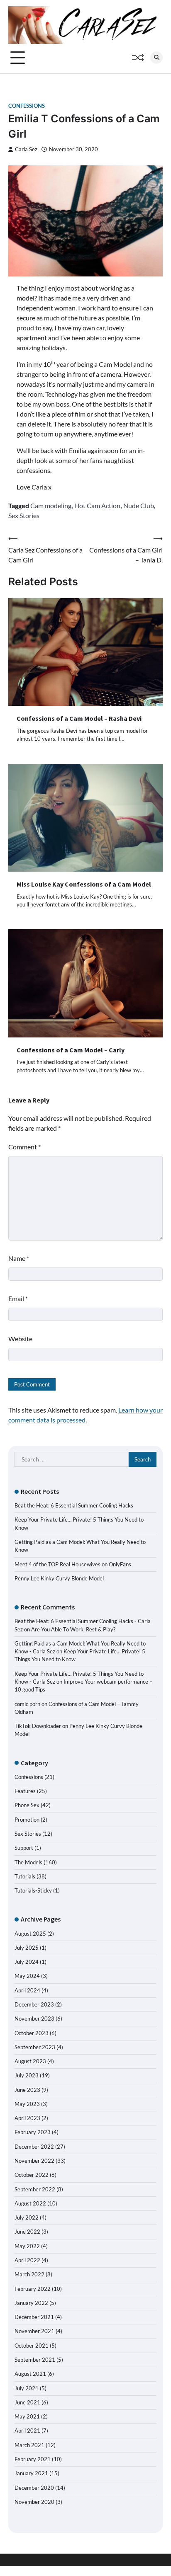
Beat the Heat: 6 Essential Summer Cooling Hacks (74, 1505)
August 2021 (30, 2374)
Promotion (27, 1820)
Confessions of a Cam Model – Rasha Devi (79, 718)
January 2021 (31, 2473)
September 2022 (35, 2189)
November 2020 (34, 2502)
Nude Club (139, 505)
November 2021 (34, 2331)
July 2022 (27, 2217)
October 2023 (32, 2033)
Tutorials (25, 1876)
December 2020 (34, 2488)
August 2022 (30, 2203)
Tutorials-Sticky (33, 1890)
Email (18, 1298)
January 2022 (31, 2303)
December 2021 (34, 2317)
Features (25, 1791)
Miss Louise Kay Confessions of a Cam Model (84, 884)
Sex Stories (24, 515)
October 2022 (32, 2175)
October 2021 (32, 2346)
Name (19, 1258)
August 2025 (30, 1934)
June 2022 (27, 2232)
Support (24, 1848)
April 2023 (27, 2118)
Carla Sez (26, 149)
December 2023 (34, 2004)
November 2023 (34, 2019)
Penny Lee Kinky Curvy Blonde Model (59, 1578)
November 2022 (34, 2161)
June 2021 (27, 2402)
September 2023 (35, 2047)
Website (20, 1339)
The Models (28, 1862)
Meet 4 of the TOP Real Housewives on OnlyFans (73, 1564)
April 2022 (27, 2260)
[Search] (156, 58)
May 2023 (27, 2104)
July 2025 (27, 1948)
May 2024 (27, 1976)
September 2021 (35, 2360)
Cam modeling (51, 505)
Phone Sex (27, 1805)
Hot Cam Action (97, 505)
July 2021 (27, 2388)
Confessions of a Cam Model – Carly (71, 1050)
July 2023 (27, 2075)
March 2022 (29, 2274)
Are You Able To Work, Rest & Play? (73, 1629)
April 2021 (27, 2431)
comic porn (27, 1704)
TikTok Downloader (38, 1726)
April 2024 (27, 1990)
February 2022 (33, 2289)
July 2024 (27, 1962)
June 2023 (27, 2090)
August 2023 (30, 2061)
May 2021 (27, 2416)
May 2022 (27, 2246)
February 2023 (33, 2132)
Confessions (27, 106)
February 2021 (33, 2459)
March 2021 (29, 2445)
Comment (24, 1147)
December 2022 (34, 2147)
